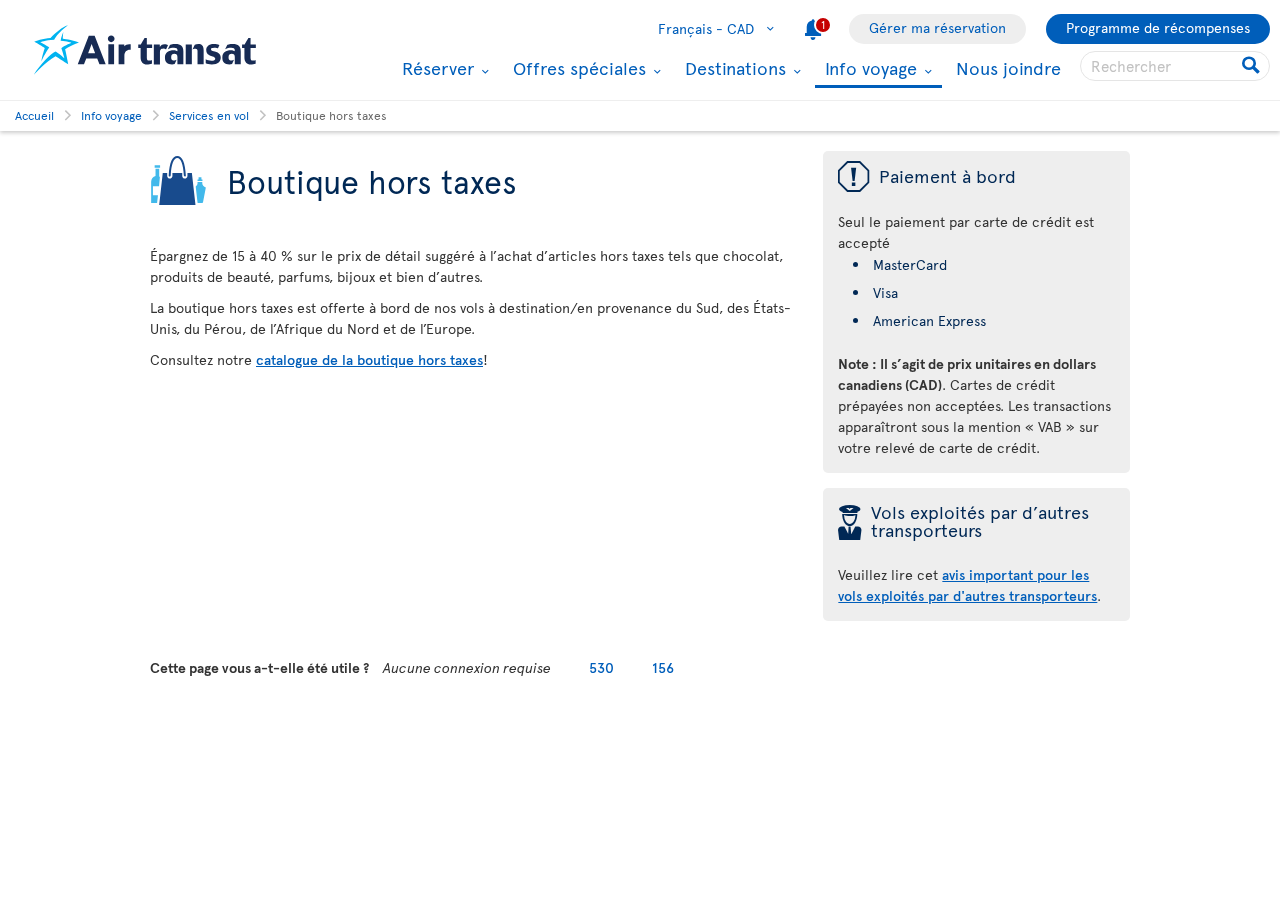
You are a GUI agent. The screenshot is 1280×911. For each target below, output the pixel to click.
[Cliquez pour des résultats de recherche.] (1252, 66)
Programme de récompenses (1158, 27)
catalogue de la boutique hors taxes (369, 359)
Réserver (435, 68)
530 (601, 667)
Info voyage (868, 69)
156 (663, 667)
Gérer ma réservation (937, 27)
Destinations (733, 68)
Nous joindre (1008, 67)
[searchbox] (1175, 66)
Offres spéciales (577, 68)
